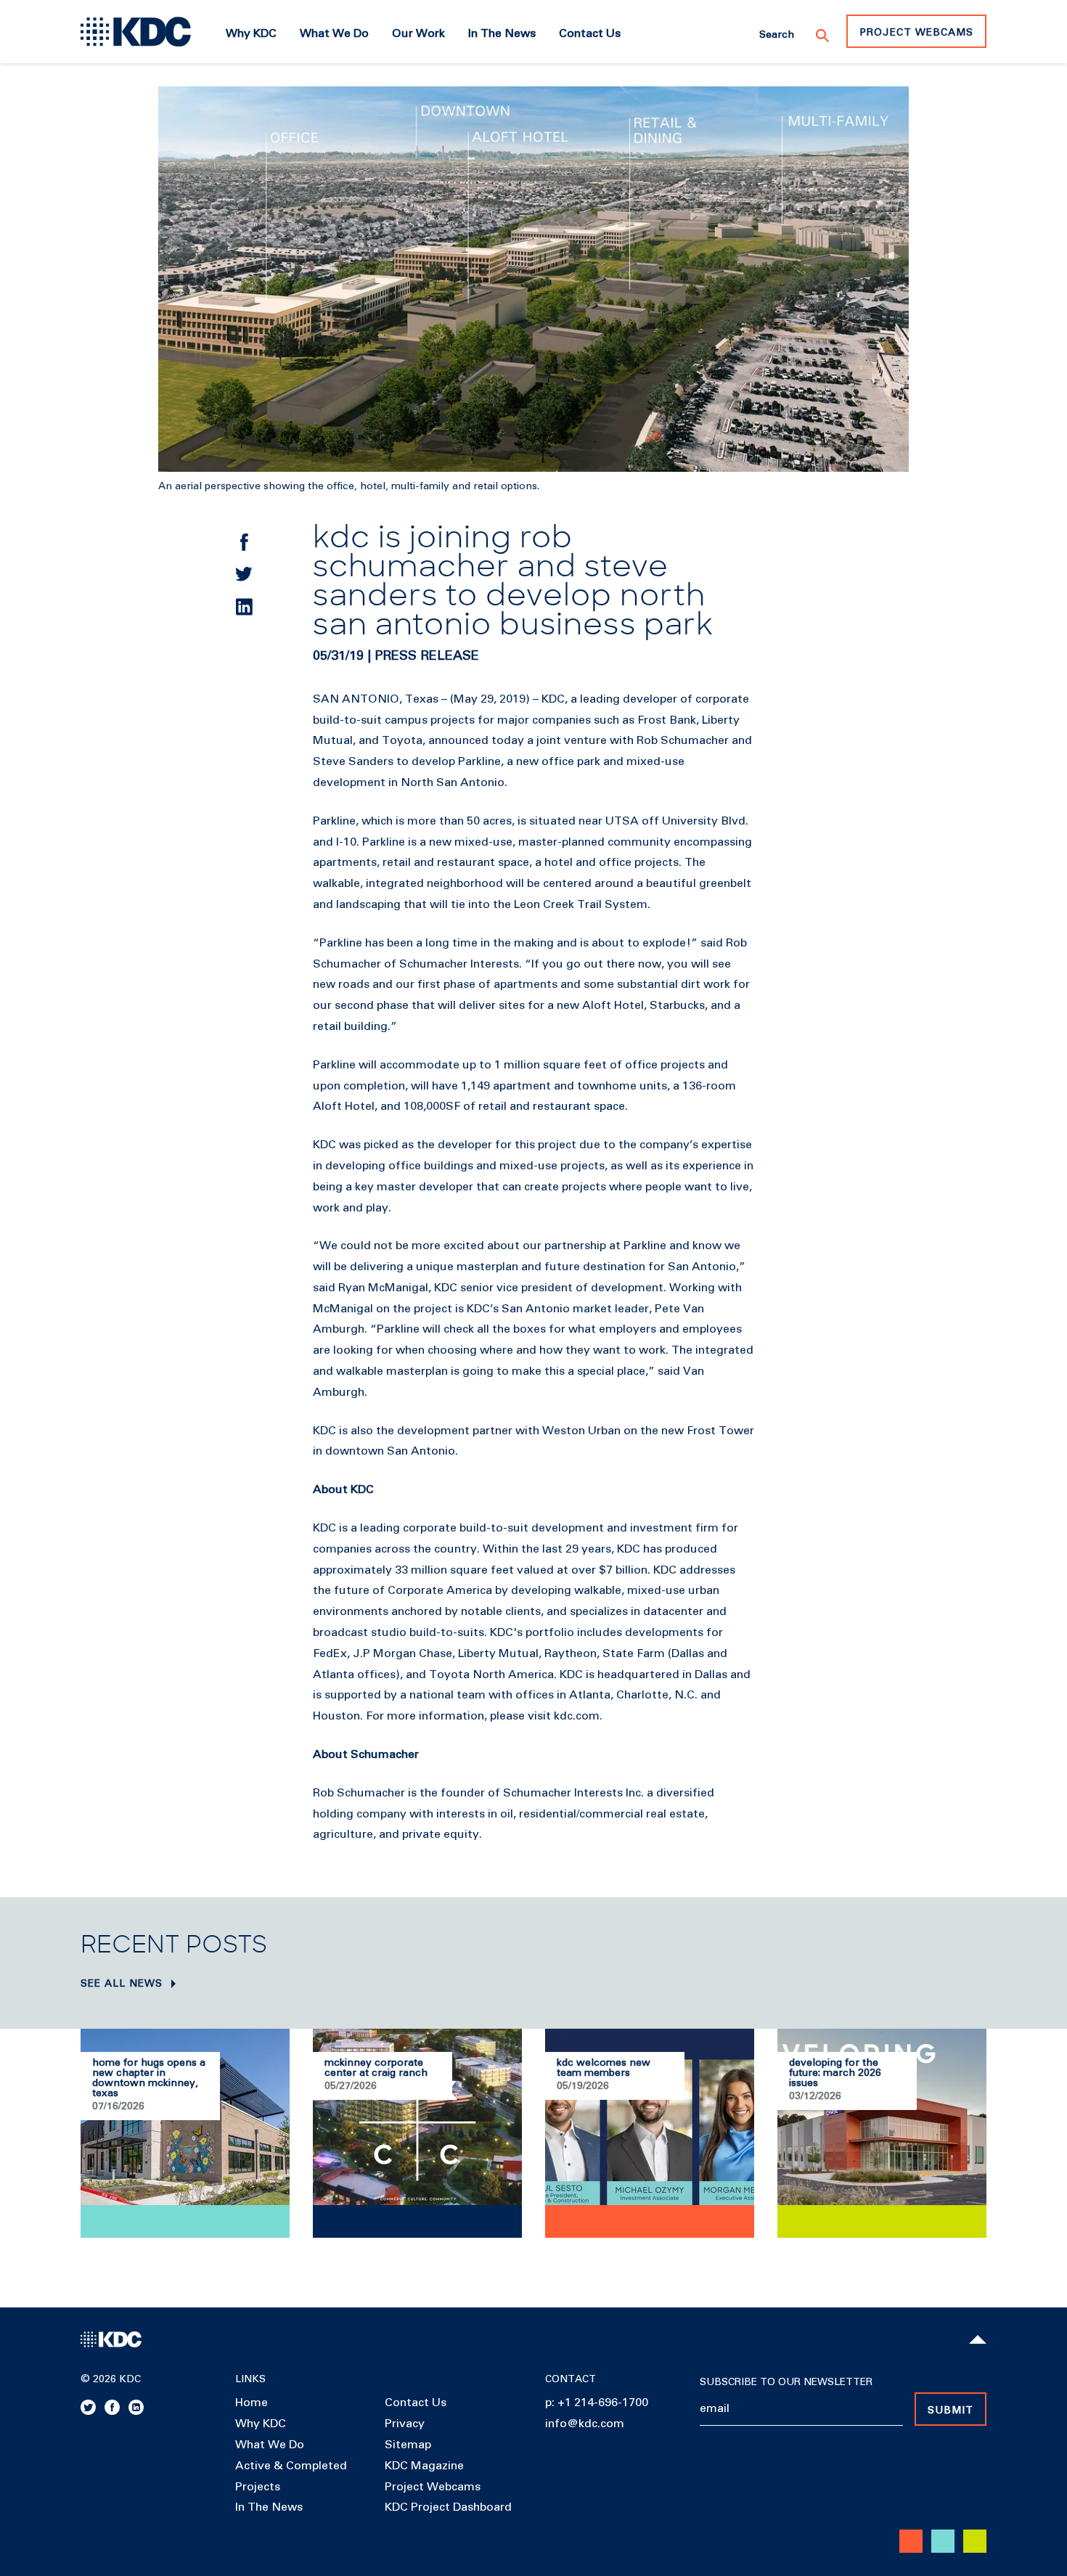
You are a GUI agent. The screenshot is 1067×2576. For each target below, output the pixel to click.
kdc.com (577, 1716)
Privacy (405, 2424)
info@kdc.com (585, 2424)
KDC (553, 699)
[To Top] (978, 2339)
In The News (269, 2507)
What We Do (270, 2445)
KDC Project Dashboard (448, 2507)
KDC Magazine (424, 2466)
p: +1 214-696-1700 (597, 2403)
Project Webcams (916, 33)
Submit (951, 2411)
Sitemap (408, 2445)
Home (252, 2403)
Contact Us (416, 2403)
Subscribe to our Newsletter (786, 2382)
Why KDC (261, 2424)
